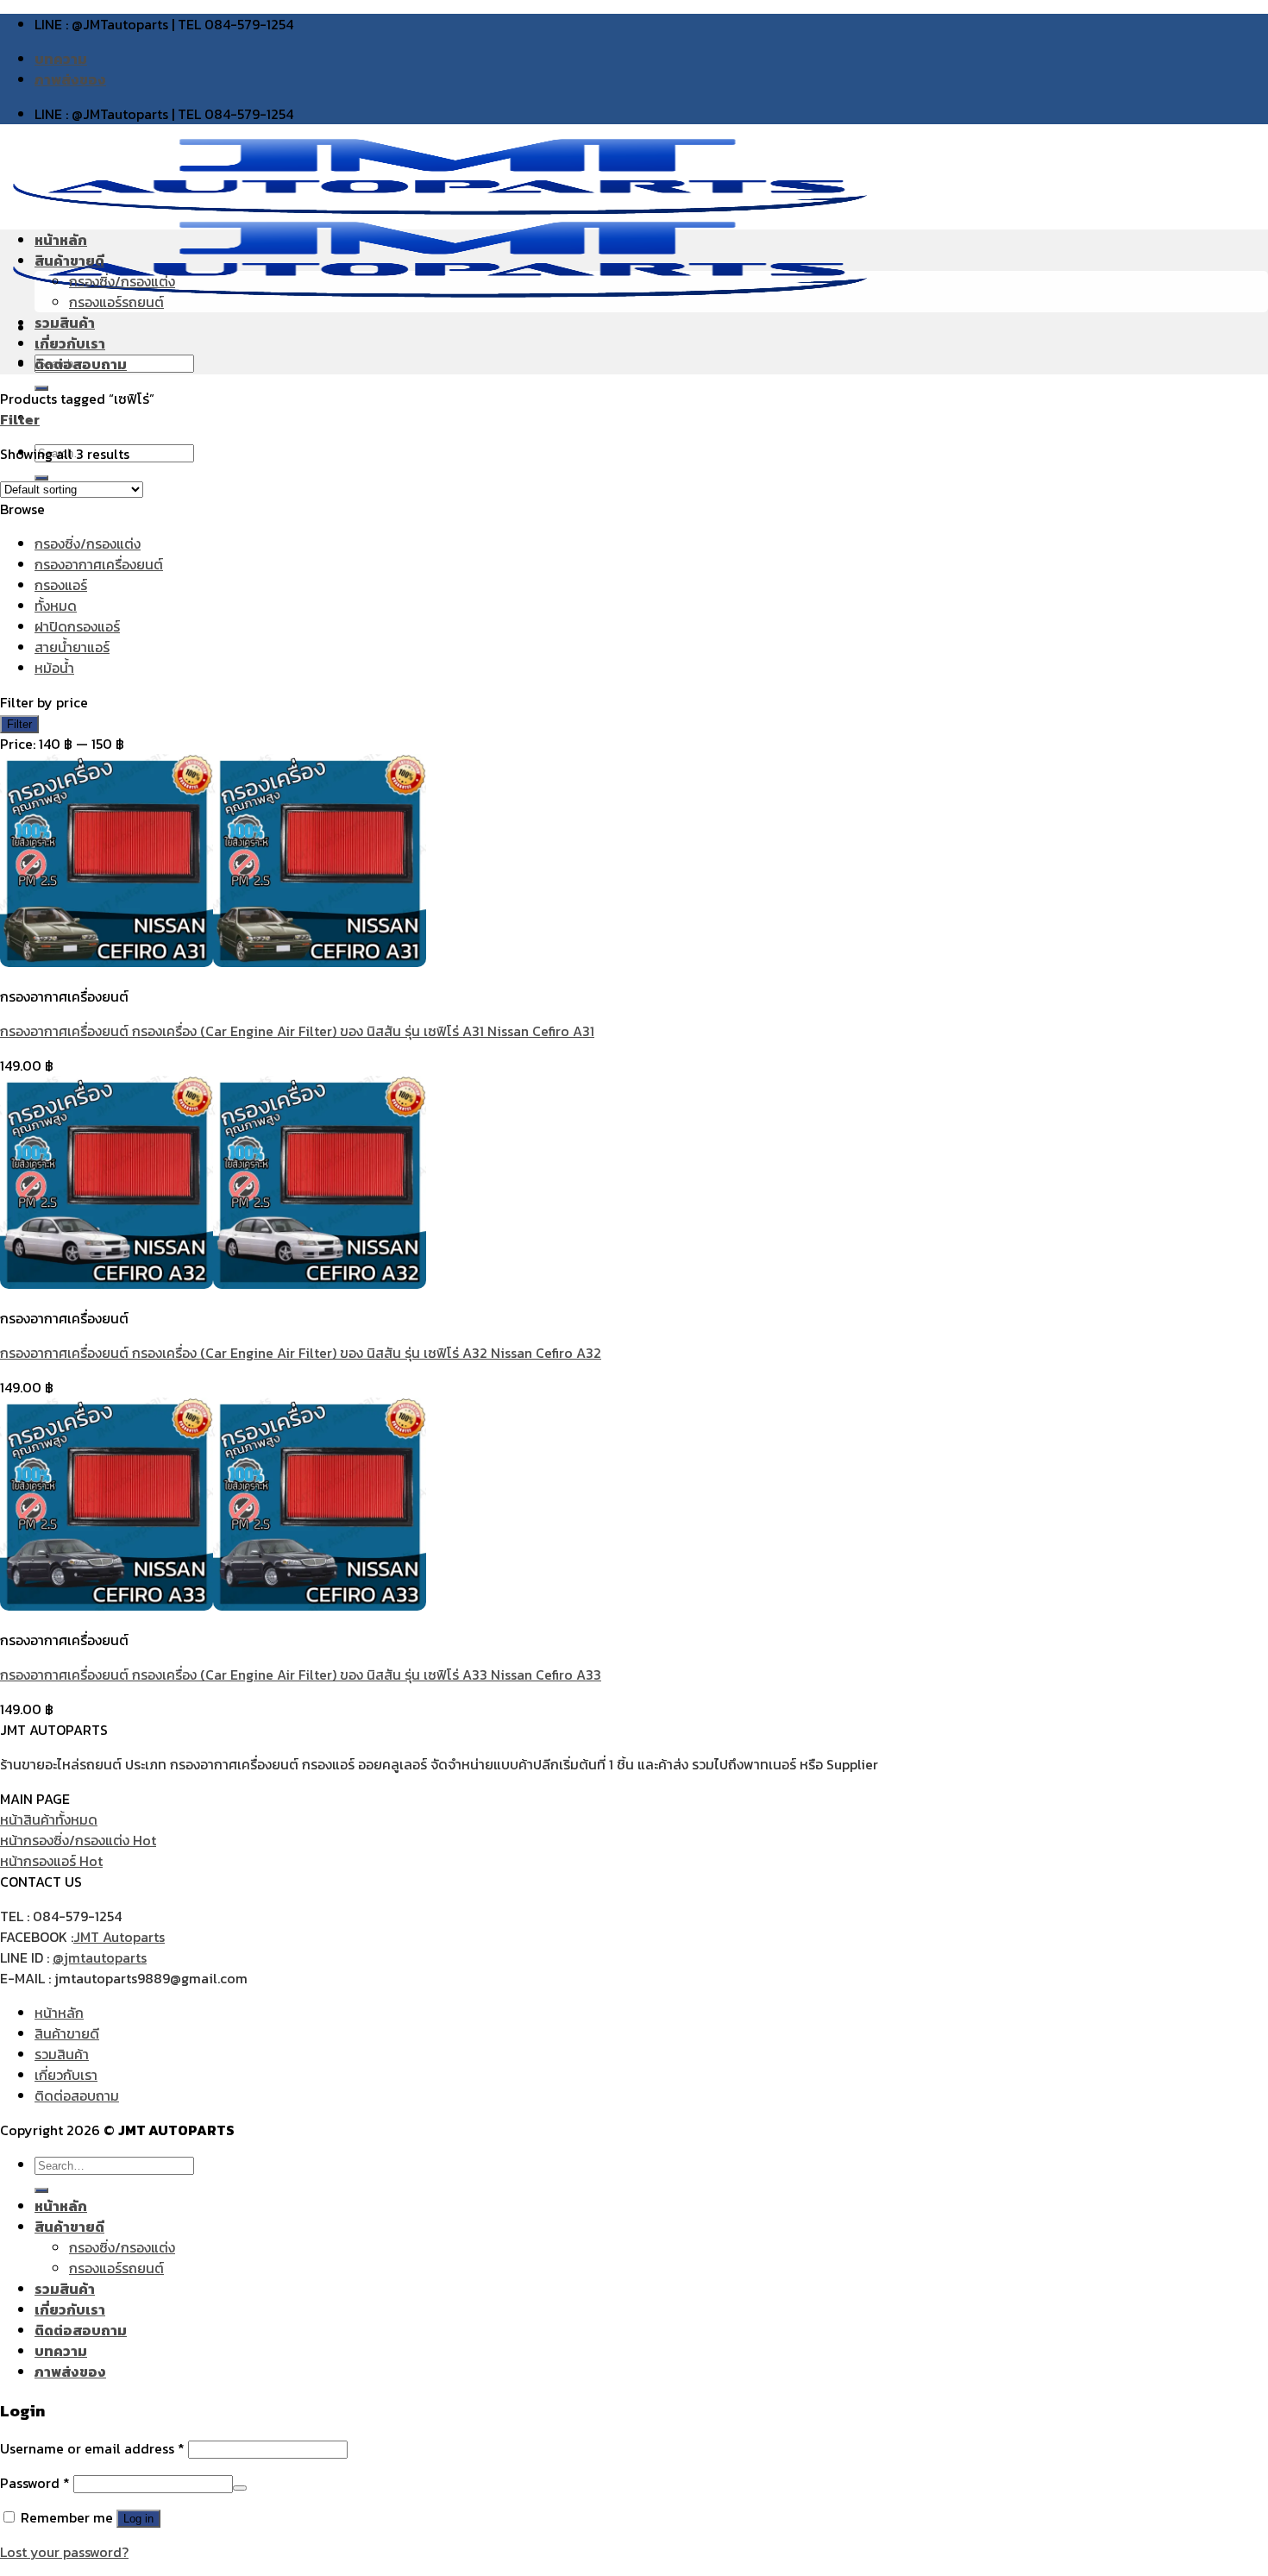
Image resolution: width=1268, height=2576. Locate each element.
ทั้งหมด (56, 606)
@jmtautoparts (100, 1957)
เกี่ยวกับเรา (70, 343)
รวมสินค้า (65, 323)
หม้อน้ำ (54, 668)
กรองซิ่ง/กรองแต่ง (122, 281)
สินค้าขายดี (69, 261)
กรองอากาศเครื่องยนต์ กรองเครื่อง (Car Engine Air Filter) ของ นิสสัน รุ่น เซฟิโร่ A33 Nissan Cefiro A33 (301, 1674)
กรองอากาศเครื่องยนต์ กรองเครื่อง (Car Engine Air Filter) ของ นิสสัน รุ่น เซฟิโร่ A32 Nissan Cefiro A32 (301, 1353)
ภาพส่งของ (70, 79)
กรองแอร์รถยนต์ (116, 302)
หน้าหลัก (61, 240)
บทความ (61, 59)
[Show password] (240, 2488)
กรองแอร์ (61, 585)
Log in (138, 2519)
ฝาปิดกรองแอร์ (77, 626)
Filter (19, 724)
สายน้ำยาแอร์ (72, 647)
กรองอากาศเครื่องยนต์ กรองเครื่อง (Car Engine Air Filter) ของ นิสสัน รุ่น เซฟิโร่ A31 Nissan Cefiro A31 (297, 1031)
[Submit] (41, 2190)
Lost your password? (64, 2552)
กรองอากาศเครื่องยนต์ (99, 564)
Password (35, 2483)
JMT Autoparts (119, 1937)
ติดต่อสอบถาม (81, 364)
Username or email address (92, 2448)
